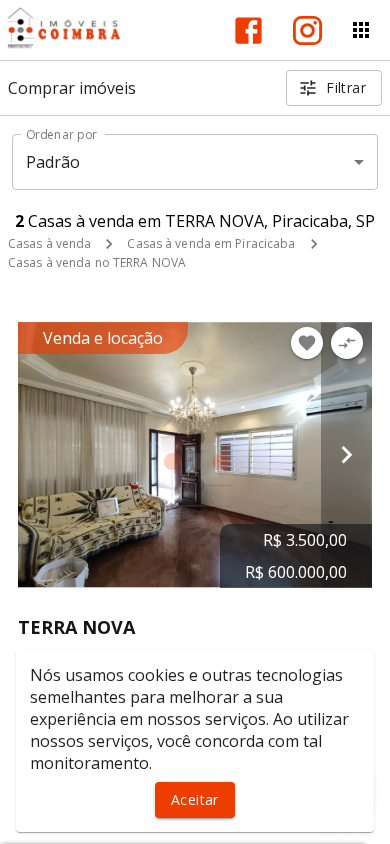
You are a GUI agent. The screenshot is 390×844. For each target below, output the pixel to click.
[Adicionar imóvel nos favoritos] (307, 343)
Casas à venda (49, 243)
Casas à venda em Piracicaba (211, 243)
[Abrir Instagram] (307, 30)
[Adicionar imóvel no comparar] (347, 343)
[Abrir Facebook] (248, 30)
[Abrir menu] (361, 30)
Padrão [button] (53, 162)
